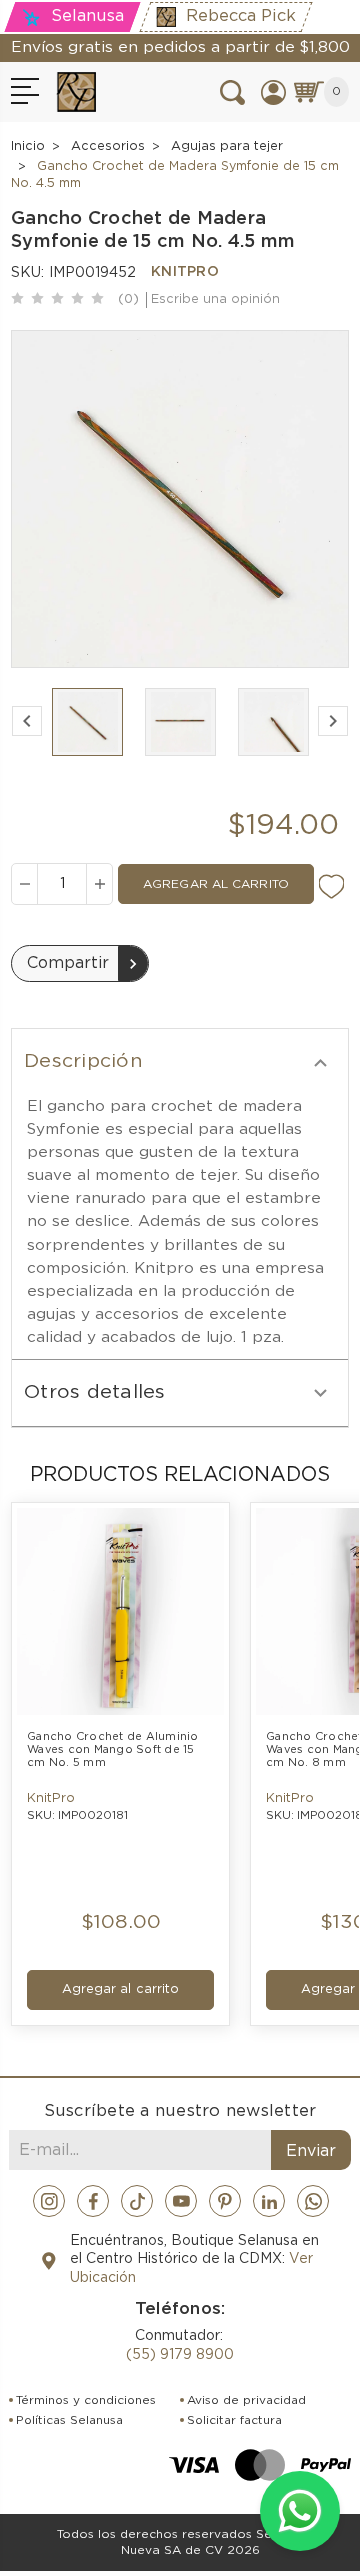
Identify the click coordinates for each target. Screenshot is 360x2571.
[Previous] (27, 721)
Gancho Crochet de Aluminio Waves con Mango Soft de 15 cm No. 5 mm (114, 1749)
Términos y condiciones (86, 2400)
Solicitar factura (234, 2420)
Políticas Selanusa (69, 2420)
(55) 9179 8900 (180, 2355)
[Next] (333, 721)
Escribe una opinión (215, 299)
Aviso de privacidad (246, 2400)
